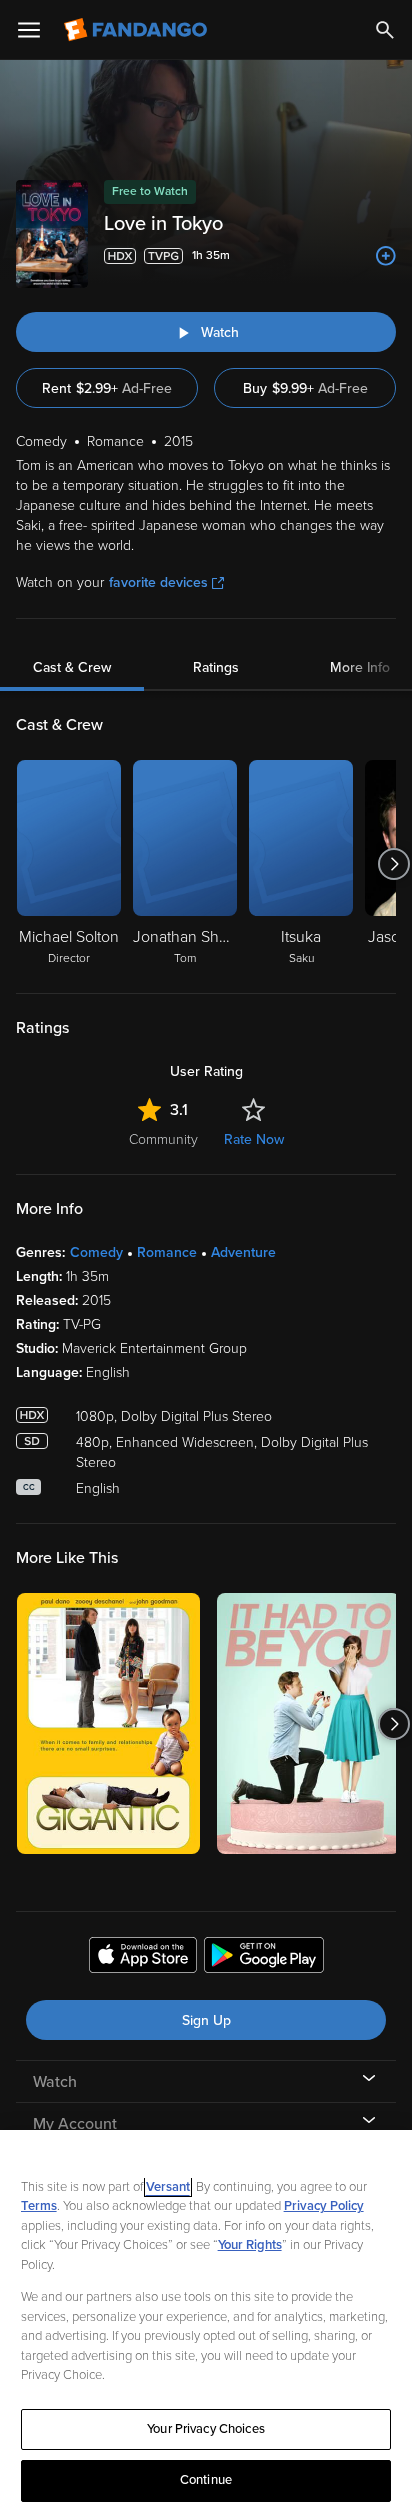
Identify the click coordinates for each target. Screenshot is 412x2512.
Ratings (216, 667)
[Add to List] (386, 256)
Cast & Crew (72, 667)
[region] (206, 2321)
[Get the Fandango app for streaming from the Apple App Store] (143, 1958)
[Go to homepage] (137, 30)
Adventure (243, 1252)
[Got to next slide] (393, 864)
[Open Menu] (29, 30)
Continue (206, 2480)
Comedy (96, 1252)
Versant (168, 2187)
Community (163, 1139)
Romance (167, 1252)
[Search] (385, 30)
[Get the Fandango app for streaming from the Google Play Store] (264, 1958)
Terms (39, 2206)
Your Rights (250, 2245)
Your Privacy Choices (206, 2429)
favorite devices (158, 582)
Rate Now (254, 1139)
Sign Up (206, 2020)
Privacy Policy (324, 2206)
